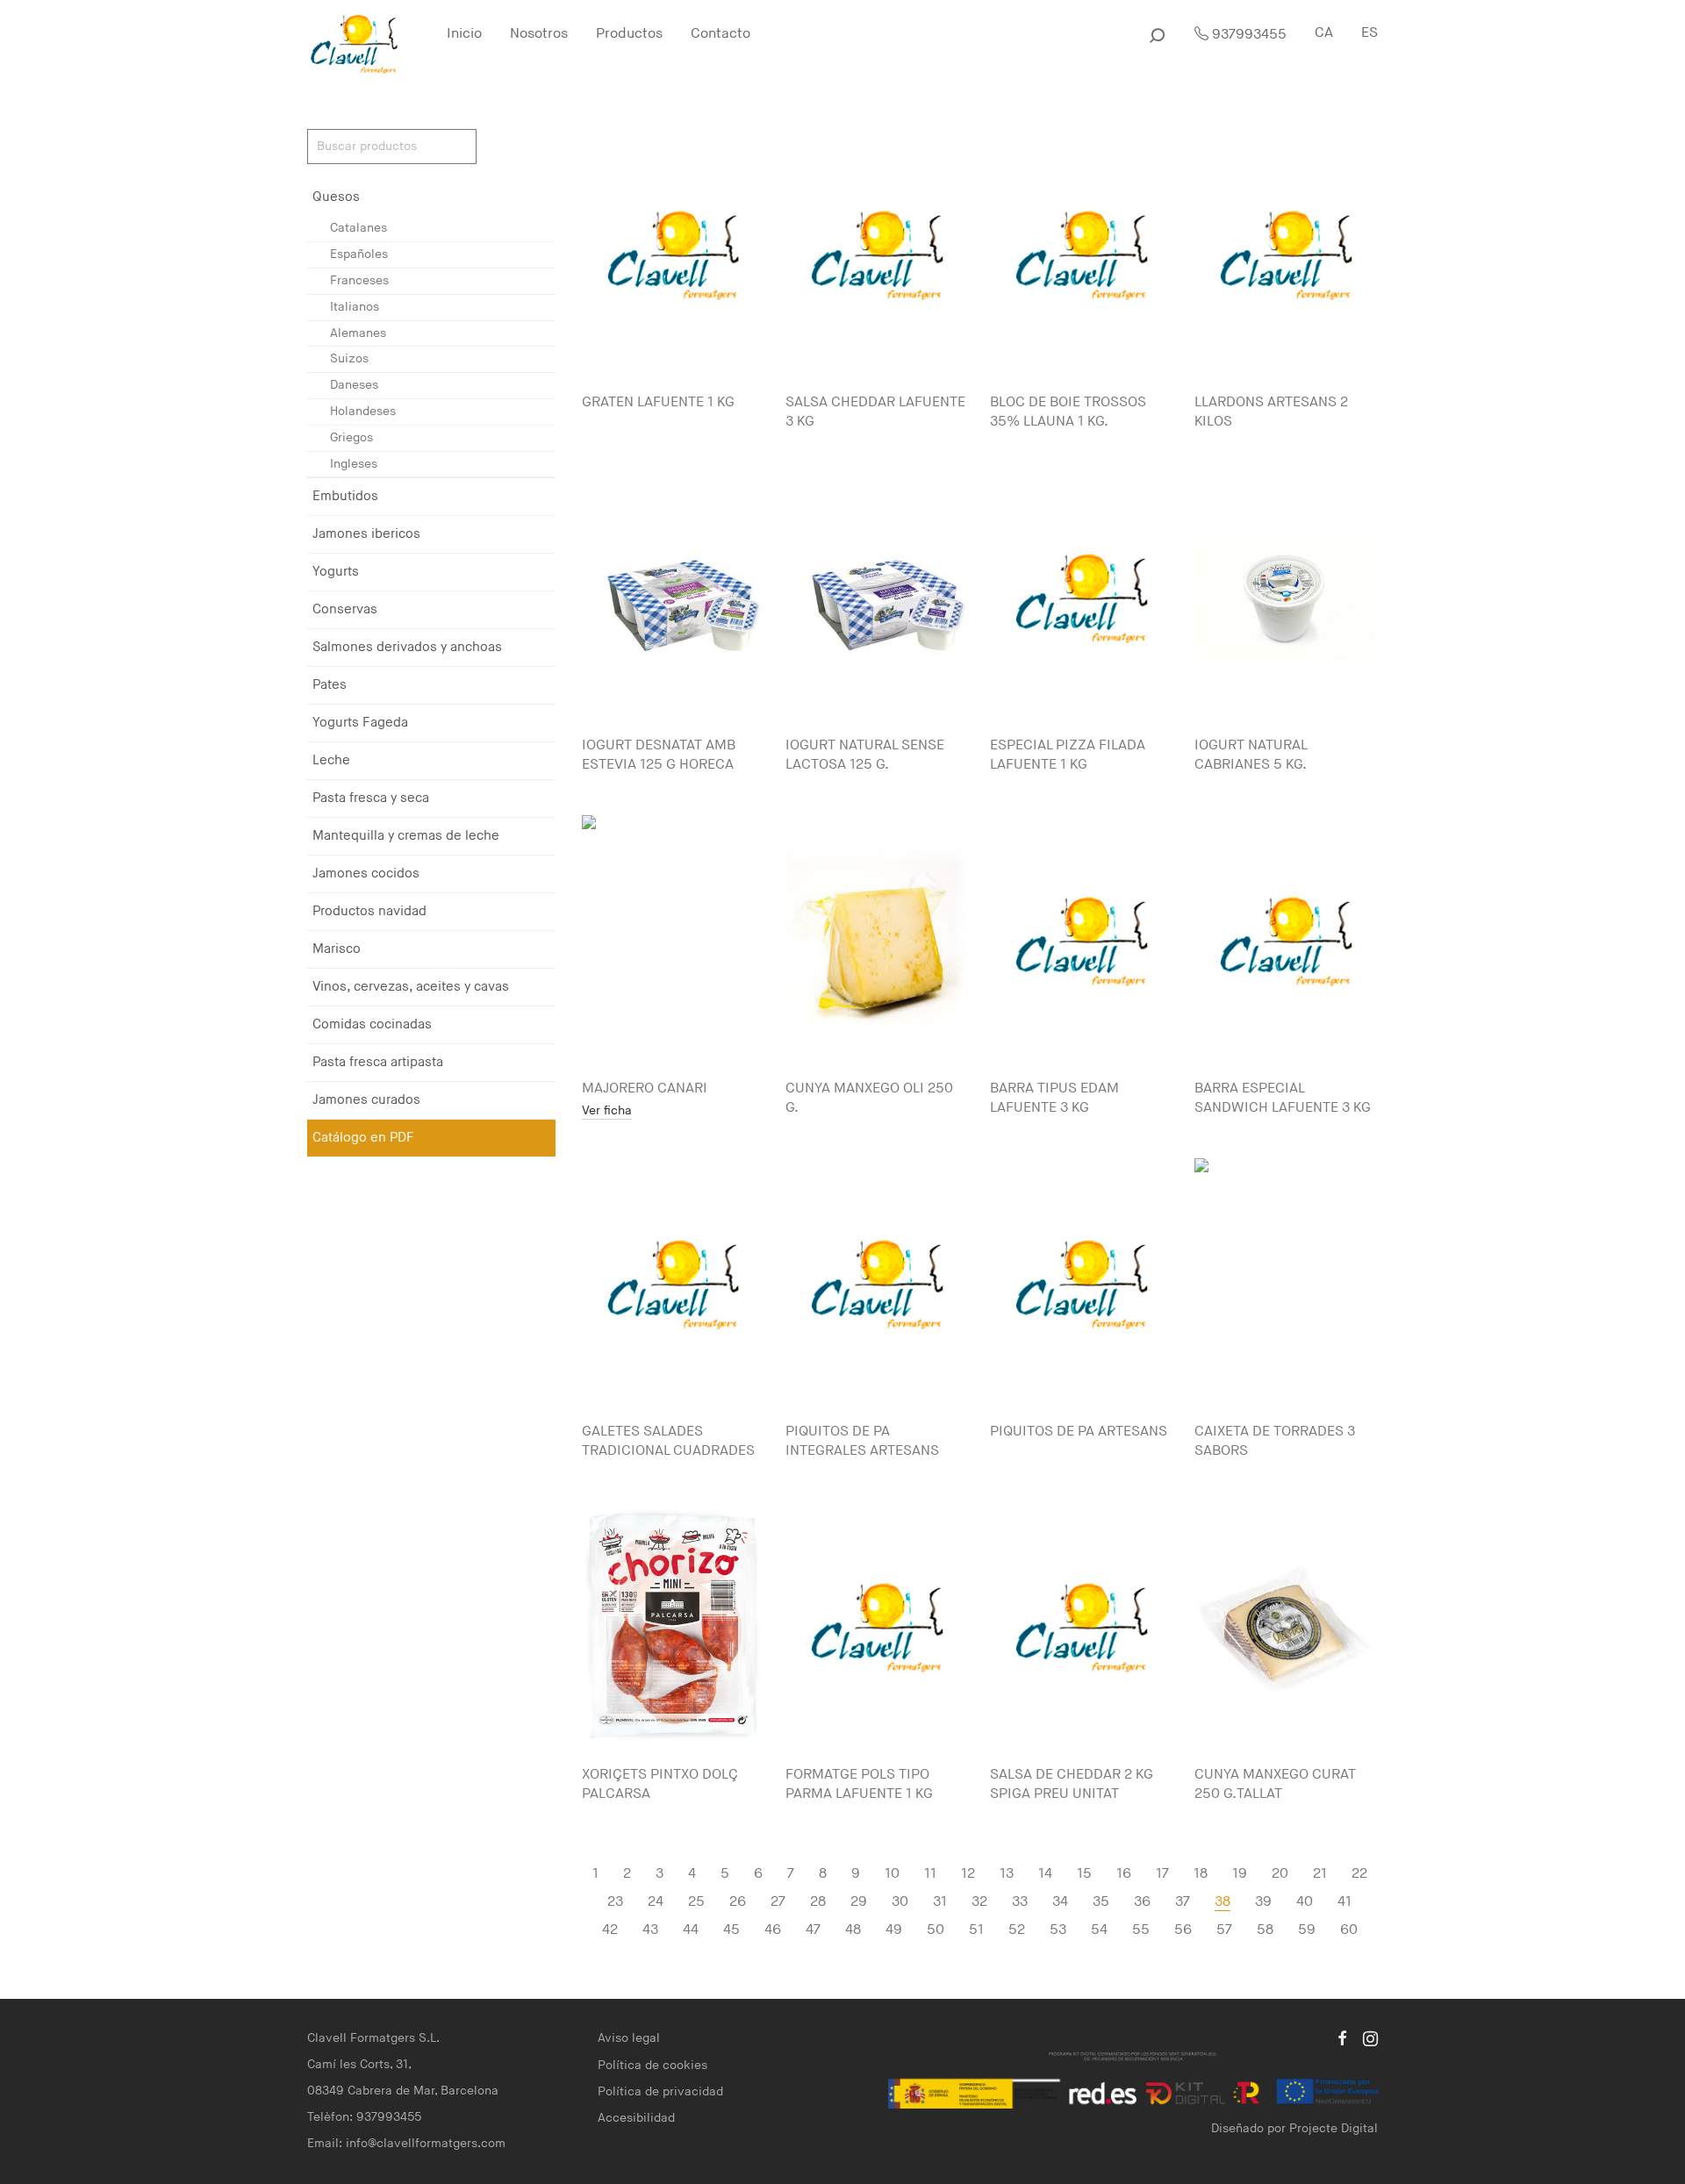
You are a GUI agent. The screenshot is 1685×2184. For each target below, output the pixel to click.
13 (1007, 1874)
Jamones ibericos (366, 534)
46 (773, 1930)
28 (818, 1902)
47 (813, 1930)
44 (691, 1930)
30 (900, 1902)
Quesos (336, 197)
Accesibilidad (636, 2118)
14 (1045, 1874)
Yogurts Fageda (360, 723)
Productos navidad (369, 911)
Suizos (349, 358)
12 (968, 1874)
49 (894, 1930)
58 (1265, 1930)
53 (1058, 1930)
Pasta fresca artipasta (378, 1062)
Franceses (359, 280)
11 (930, 1874)
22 (1359, 1874)
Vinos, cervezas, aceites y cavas (411, 987)
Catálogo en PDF (363, 1138)
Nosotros (539, 34)
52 (1017, 1930)
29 (859, 1902)
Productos (629, 34)
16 (1124, 1874)
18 (1201, 1874)
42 (610, 1930)
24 (656, 1902)
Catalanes (359, 228)
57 (1224, 1930)
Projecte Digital (1334, 2128)
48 (853, 1930)
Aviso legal (629, 2038)
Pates (330, 685)
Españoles (359, 254)
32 (979, 1902)
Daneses (354, 385)
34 (1060, 1902)
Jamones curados (366, 1100)
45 (731, 1930)
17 (1162, 1874)
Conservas (345, 609)
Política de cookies (652, 2065)
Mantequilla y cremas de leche (406, 836)
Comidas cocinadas (372, 1024)
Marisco (337, 949)
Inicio (464, 34)
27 (778, 1902)
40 (1305, 1902)
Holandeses (363, 411)
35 (1101, 1902)
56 (1183, 1930)
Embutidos (345, 496)
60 (1349, 1930)
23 (615, 1902)
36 (1142, 1902)
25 (696, 1902)
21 (1320, 1874)
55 (1141, 1930)
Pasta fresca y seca (371, 798)
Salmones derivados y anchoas (407, 647)
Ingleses (354, 464)
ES (1370, 33)
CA (1324, 33)
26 (738, 1902)
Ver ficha (607, 1111)
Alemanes (358, 333)
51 (976, 1930)
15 (1084, 1874)
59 (1307, 1930)
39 (1263, 1902)
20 (1280, 1874)
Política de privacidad (660, 2091)
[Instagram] (1370, 2038)
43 (650, 1930)
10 (892, 1874)
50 (936, 1930)
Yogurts (336, 572)
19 (1240, 1874)
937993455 (1248, 35)
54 (1099, 1930)
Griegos (351, 437)
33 (1020, 1902)
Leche (331, 760)
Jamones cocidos (366, 874)
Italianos (355, 307)
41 (1344, 1902)
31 (940, 1902)
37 (1183, 1902)
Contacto (721, 34)
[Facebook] (1342, 2038)
